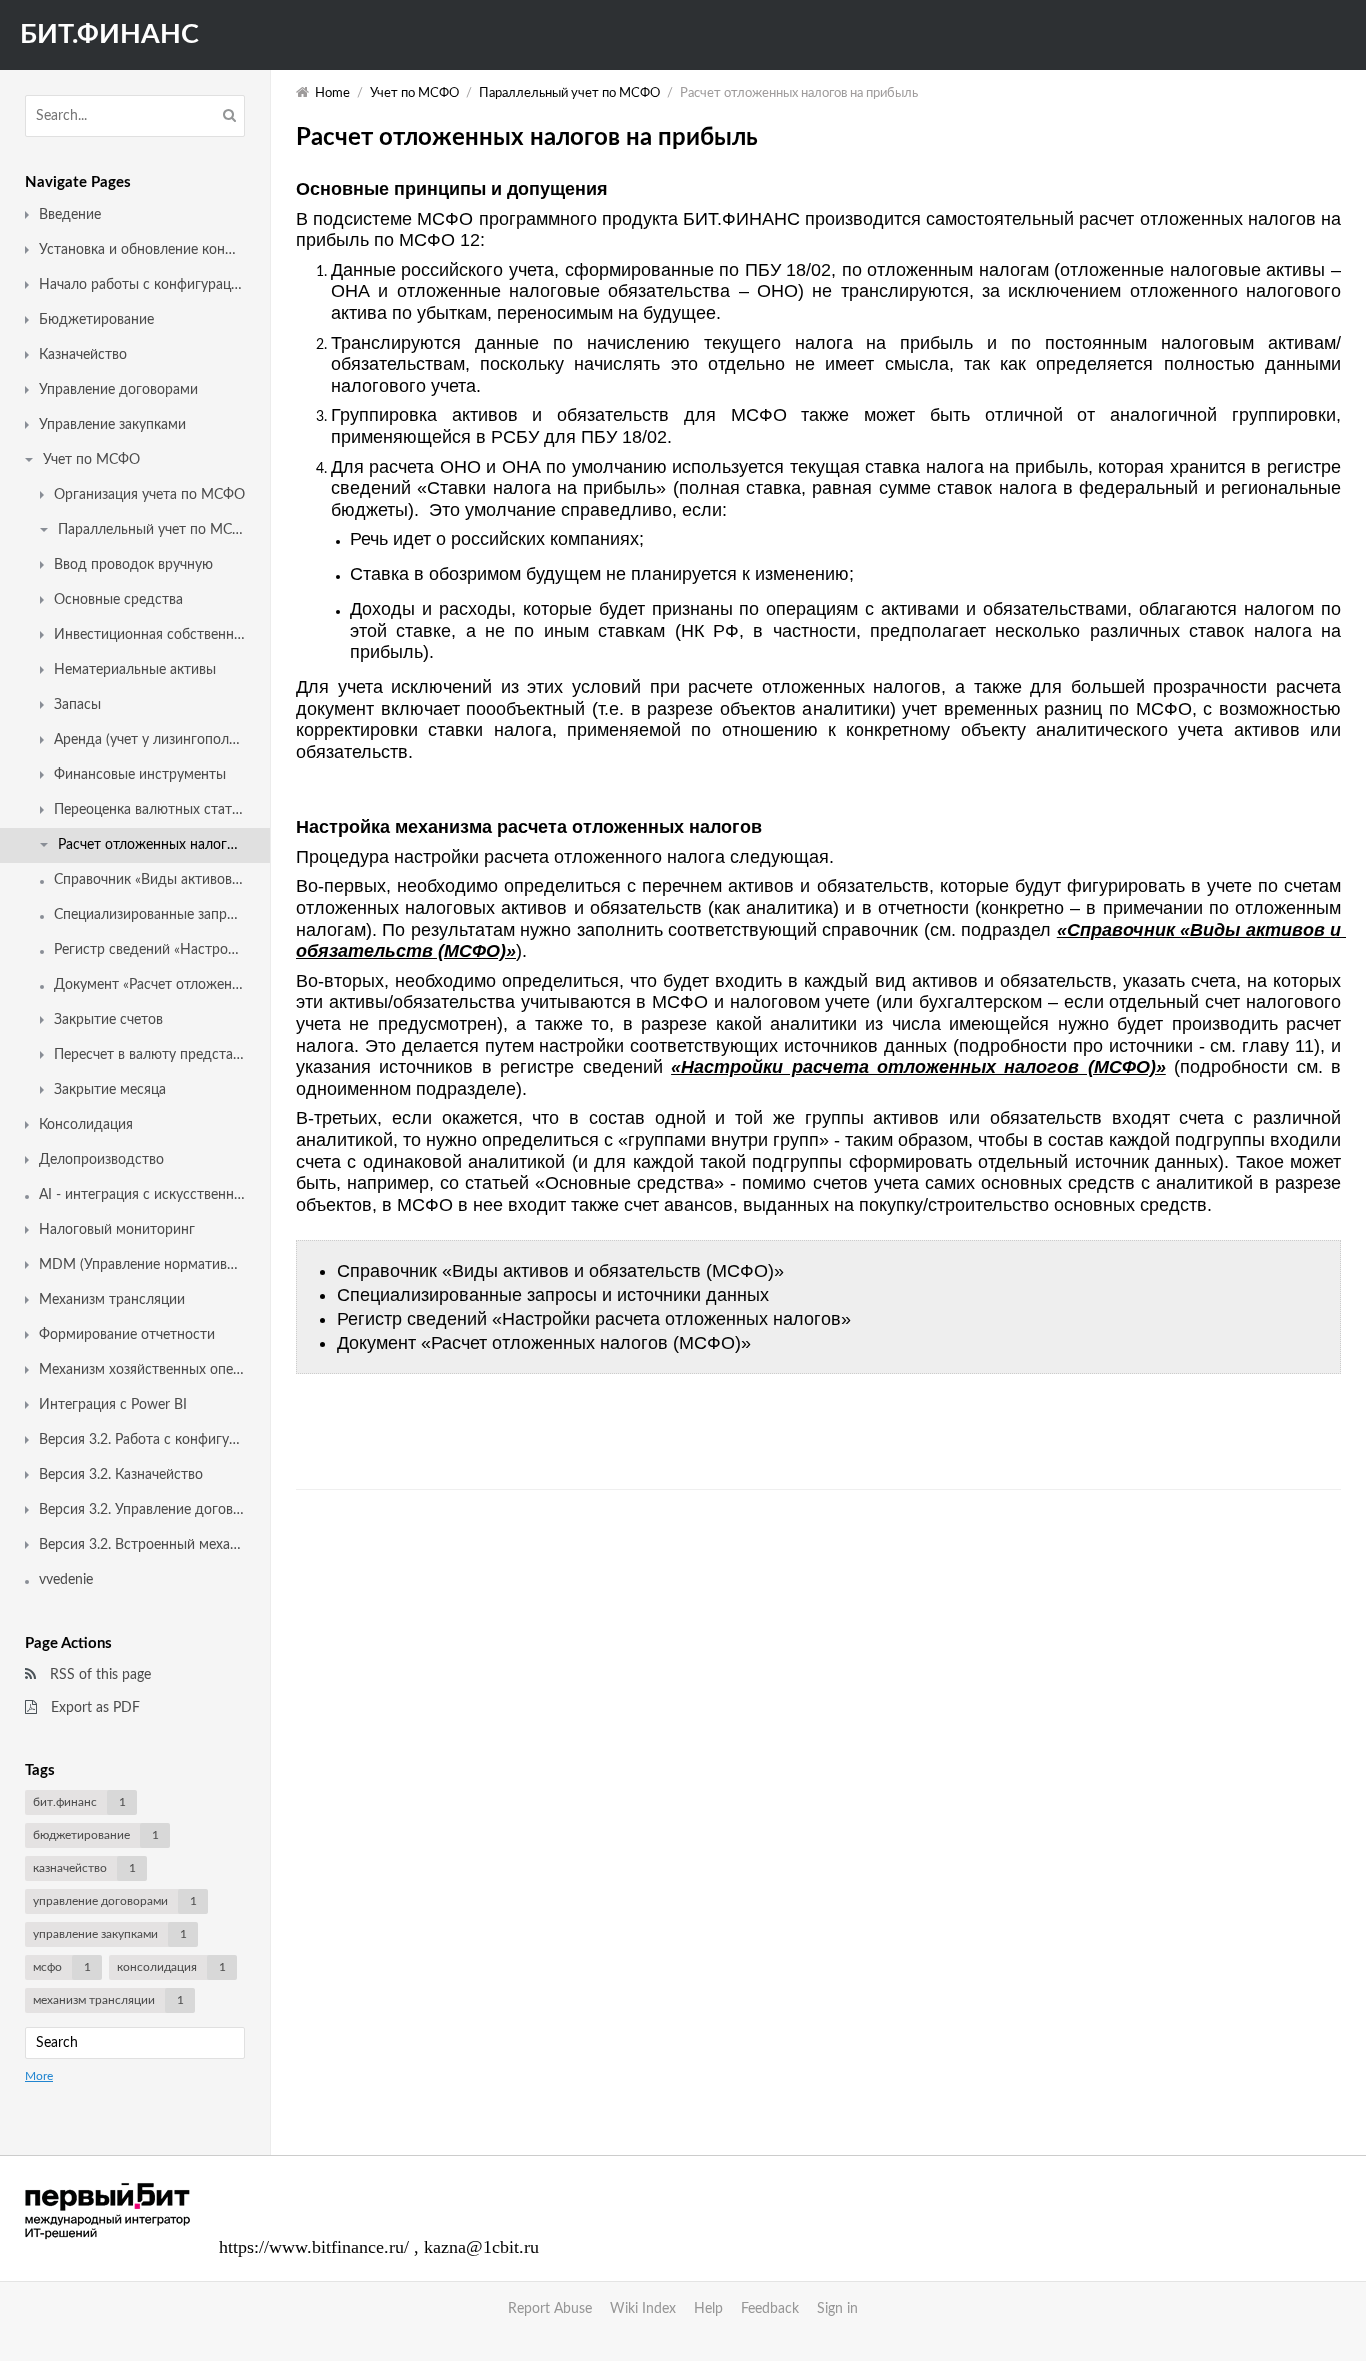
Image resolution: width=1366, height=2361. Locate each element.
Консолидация (86, 1125)
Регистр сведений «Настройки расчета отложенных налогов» (149, 950)
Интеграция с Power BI (113, 1405)
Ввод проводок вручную (133, 565)
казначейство (84, 1868)
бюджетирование (96, 1835)
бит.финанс (79, 1802)
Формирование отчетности (127, 1335)
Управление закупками (112, 425)
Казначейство (83, 355)
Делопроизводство (101, 1160)
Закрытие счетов (108, 1020)
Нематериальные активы (135, 670)
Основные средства (118, 600)
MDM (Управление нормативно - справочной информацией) (142, 1265)
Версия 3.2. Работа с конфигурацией (142, 1440)
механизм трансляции (108, 2000)
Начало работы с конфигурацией (142, 285)
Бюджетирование (96, 320)
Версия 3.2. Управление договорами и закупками (142, 1510)
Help (708, 2309)
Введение (70, 215)
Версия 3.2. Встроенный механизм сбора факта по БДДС (142, 1545)
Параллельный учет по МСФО (151, 530)
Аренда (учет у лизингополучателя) (149, 740)
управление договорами (115, 1901)
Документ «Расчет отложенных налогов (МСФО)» (149, 985)
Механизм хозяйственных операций (142, 1370)
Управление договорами (118, 390)
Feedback (770, 2309)
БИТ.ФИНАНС (109, 34)
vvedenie (66, 1580)
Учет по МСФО (91, 460)
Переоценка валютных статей (149, 810)
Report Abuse (550, 2309)
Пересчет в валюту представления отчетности (149, 1055)
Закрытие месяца (110, 1090)
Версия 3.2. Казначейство (121, 1475)
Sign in (837, 2309)
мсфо (62, 1967)
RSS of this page (98, 1675)
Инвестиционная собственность (149, 635)
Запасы (77, 705)
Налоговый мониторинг (117, 1230)
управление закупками (110, 1934)
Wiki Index (643, 2309)
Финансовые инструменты (140, 775)
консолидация (171, 1967)
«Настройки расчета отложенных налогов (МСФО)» (918, 1067)
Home (332, 93)
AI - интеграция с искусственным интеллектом (142, 1195)
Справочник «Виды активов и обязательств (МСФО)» (149, 880)
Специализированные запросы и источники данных (149, 915)
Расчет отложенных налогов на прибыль (151, 845)
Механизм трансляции (112, 1300)
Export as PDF (93, 1708)
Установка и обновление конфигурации (142, 250)
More (39, 2076)
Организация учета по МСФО (149, 495)
